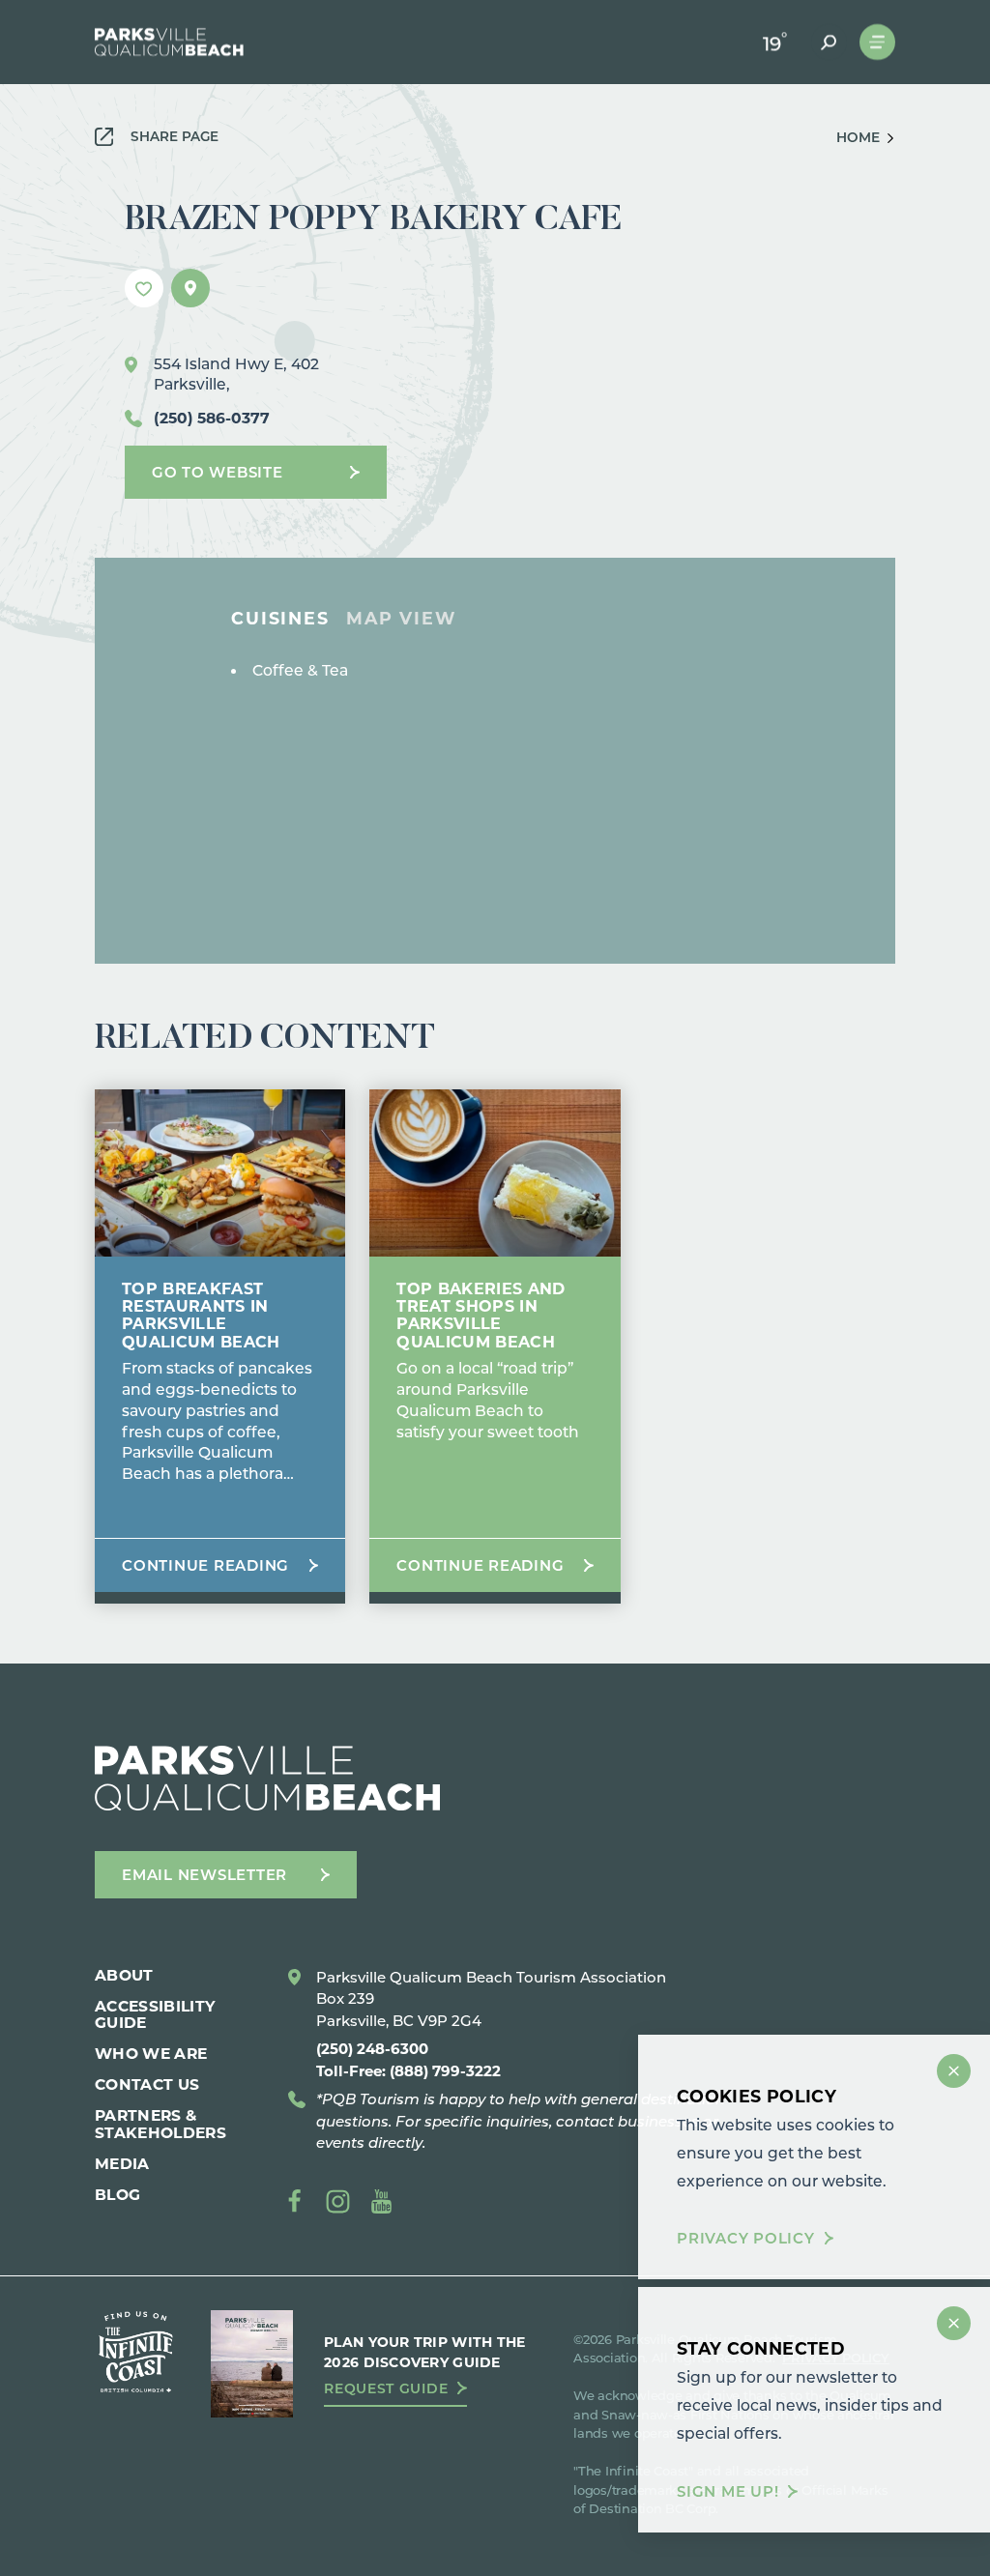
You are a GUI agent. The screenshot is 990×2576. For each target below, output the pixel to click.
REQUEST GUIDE (386, 2388)
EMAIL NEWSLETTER (204, 1874)
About (124, 1974)
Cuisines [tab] (280, 619)
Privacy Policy (746, 2238)
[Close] (954, 2071)
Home (858, 137)
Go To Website (218, 472)
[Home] (169, 42)
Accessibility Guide (155, 2013)
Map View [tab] (401, 619)
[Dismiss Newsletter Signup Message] (954, 2323)
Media (122, 2163)
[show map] (190, 288)
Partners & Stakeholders (160, 2123)
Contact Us (147, 2084)
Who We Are (151, 2053)
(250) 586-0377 (212, 417)
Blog (117, 2194)
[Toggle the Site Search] (829, 42)
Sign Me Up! (728, 2491)
